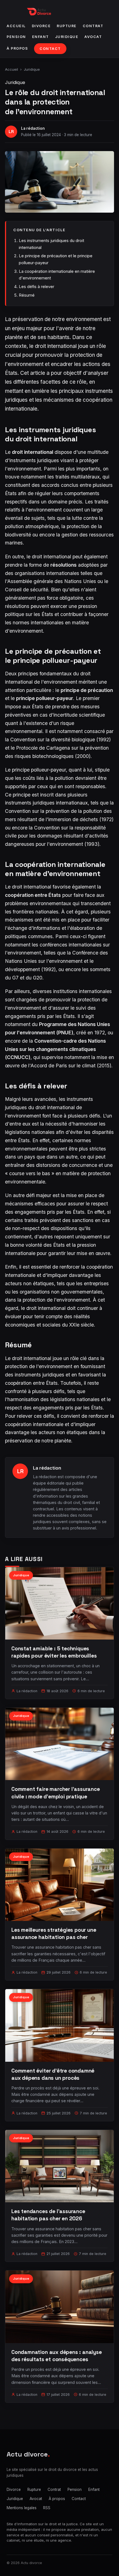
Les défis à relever (37, 287)
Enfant (41, 37)
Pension (16, 37)
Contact (50, 49)
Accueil (16, 26)
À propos (17, 48)
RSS (47, 2508)
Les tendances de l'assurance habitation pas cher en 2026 (48, 2215)
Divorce (41, 26)
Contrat (93, 26)
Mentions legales (22, 2508)
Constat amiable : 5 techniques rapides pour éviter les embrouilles (54, 1652)
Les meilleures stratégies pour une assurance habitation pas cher (54, 1934)
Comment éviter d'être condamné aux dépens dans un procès (53, 2074)
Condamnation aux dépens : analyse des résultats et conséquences (57, 2356)
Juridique (67, 37)
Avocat (93, 37)
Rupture (67, 26)
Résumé (27, 295)
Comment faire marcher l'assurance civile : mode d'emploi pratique (56, 1793)
